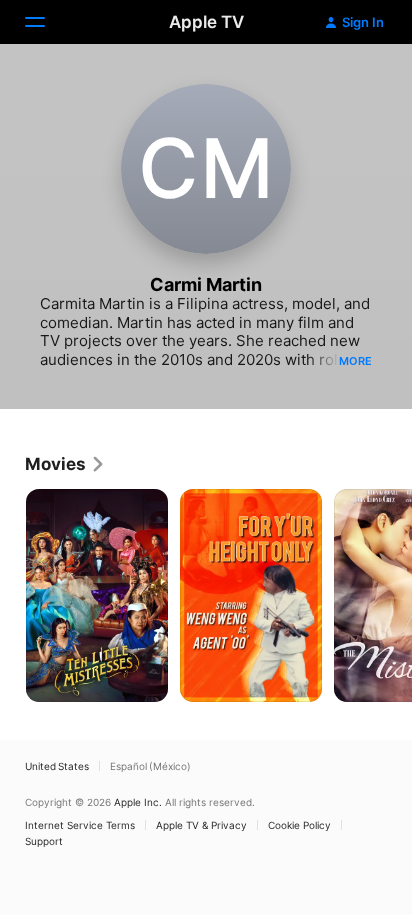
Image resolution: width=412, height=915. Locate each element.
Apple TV (206, 22)
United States (57, 766)
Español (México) (150, 766)
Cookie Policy (299, 825)
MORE (355, 361)
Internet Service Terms (80, 825)
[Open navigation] (47, 22)
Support (44, 841)
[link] (65, 464)
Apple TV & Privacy (201, 825)
